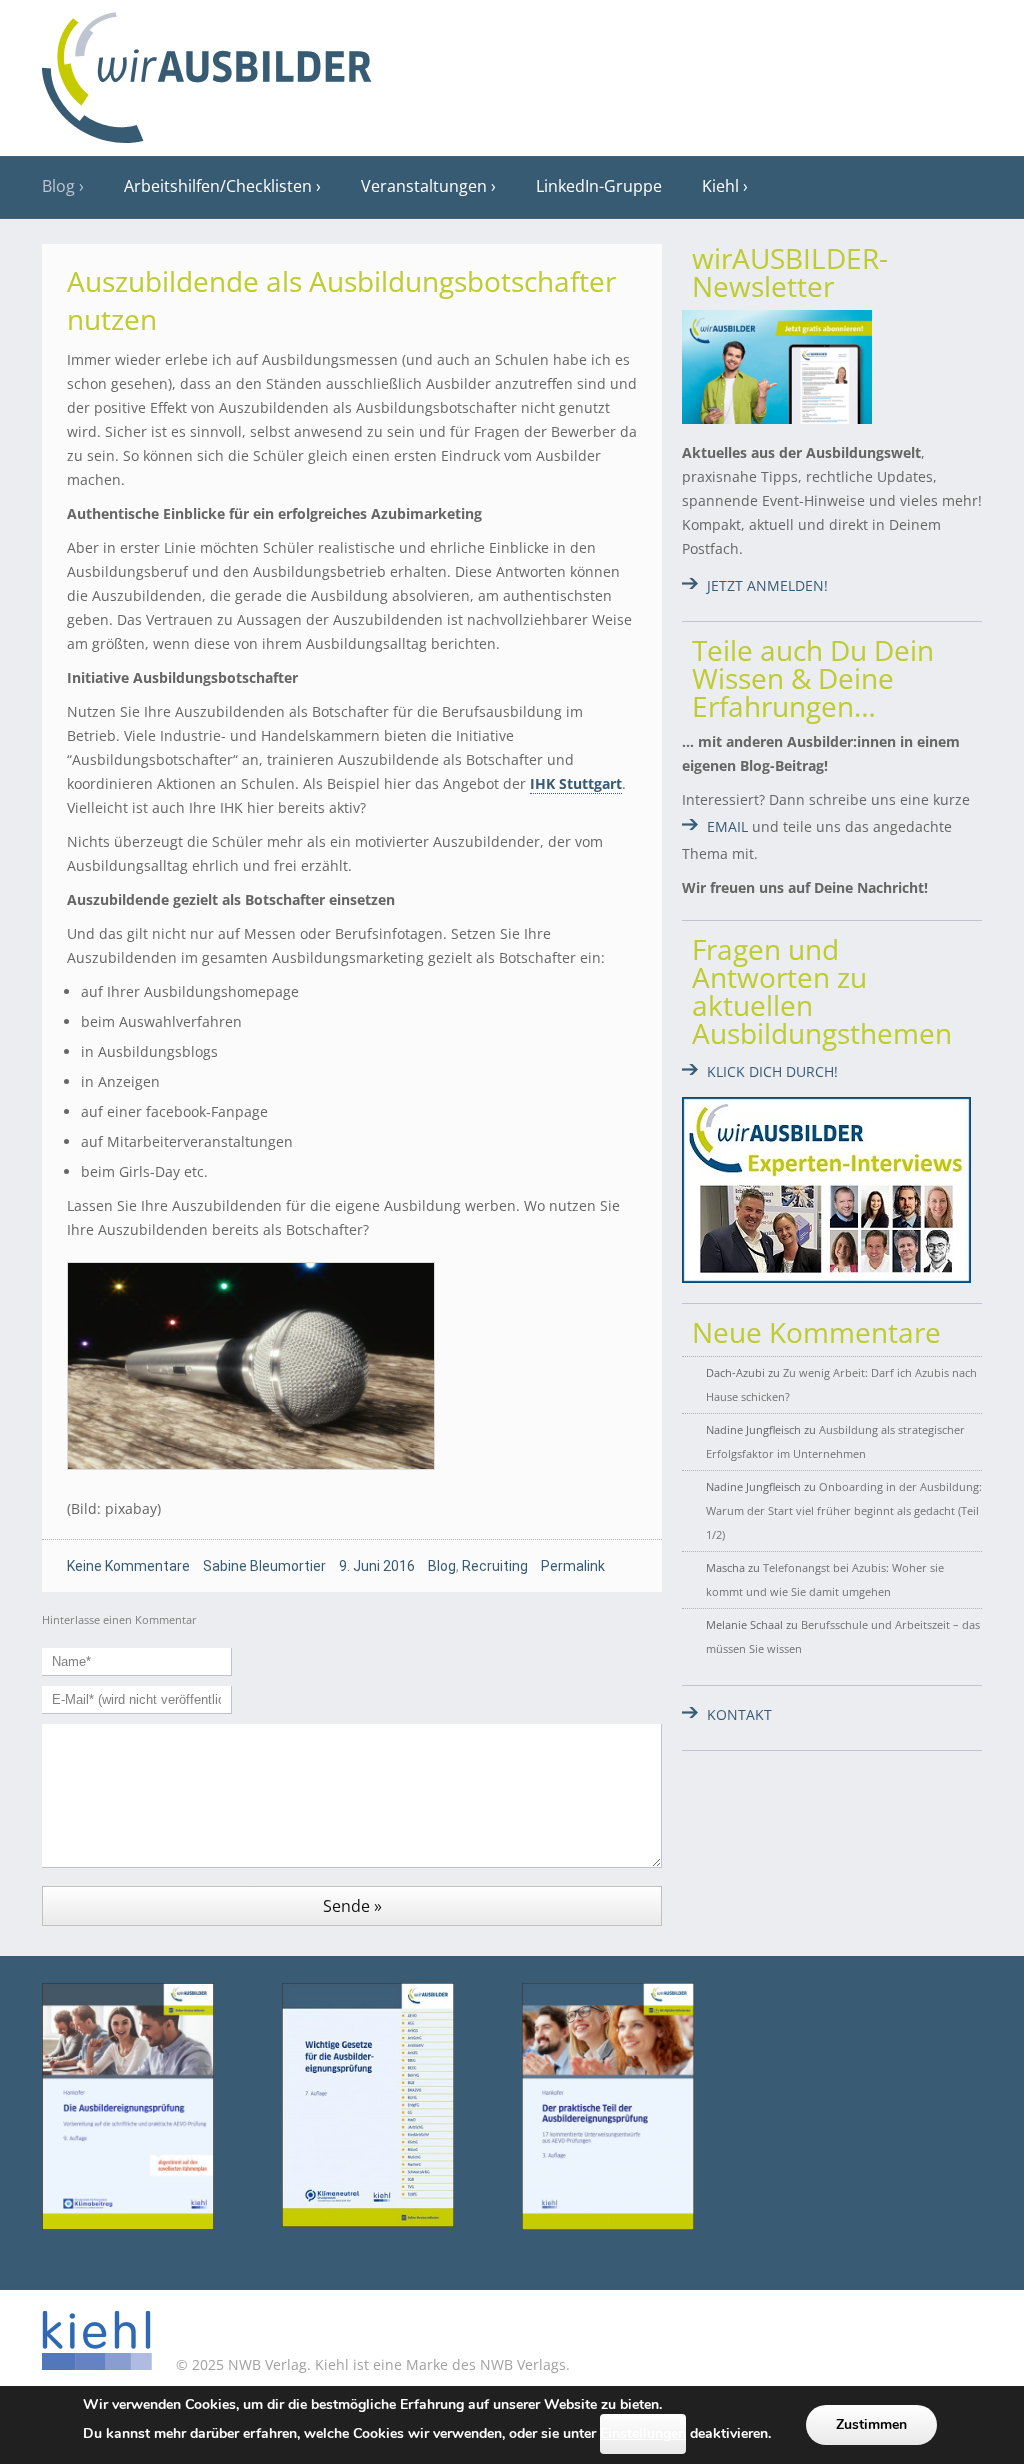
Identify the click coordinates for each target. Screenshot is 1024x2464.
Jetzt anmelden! (767, 585)
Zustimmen (871, 2424)
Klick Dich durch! (772, 1071)
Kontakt (739, 1714)
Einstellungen (643, 2433)
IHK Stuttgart (576, 783)
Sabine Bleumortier (264, 1566)
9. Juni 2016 (377, 1566)
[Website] (207, 71)
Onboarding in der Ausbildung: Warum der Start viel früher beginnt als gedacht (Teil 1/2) (844, 1510)
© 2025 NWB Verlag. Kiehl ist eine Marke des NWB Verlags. (371, 2364)
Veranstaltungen (424, 186)
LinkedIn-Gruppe (599, 186)
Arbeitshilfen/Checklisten (218, 186)
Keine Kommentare (128, 1566)
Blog (58, 186)
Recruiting (495, 1566)
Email (727, 826)
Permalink (573, 1566)
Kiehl (720, 186)
